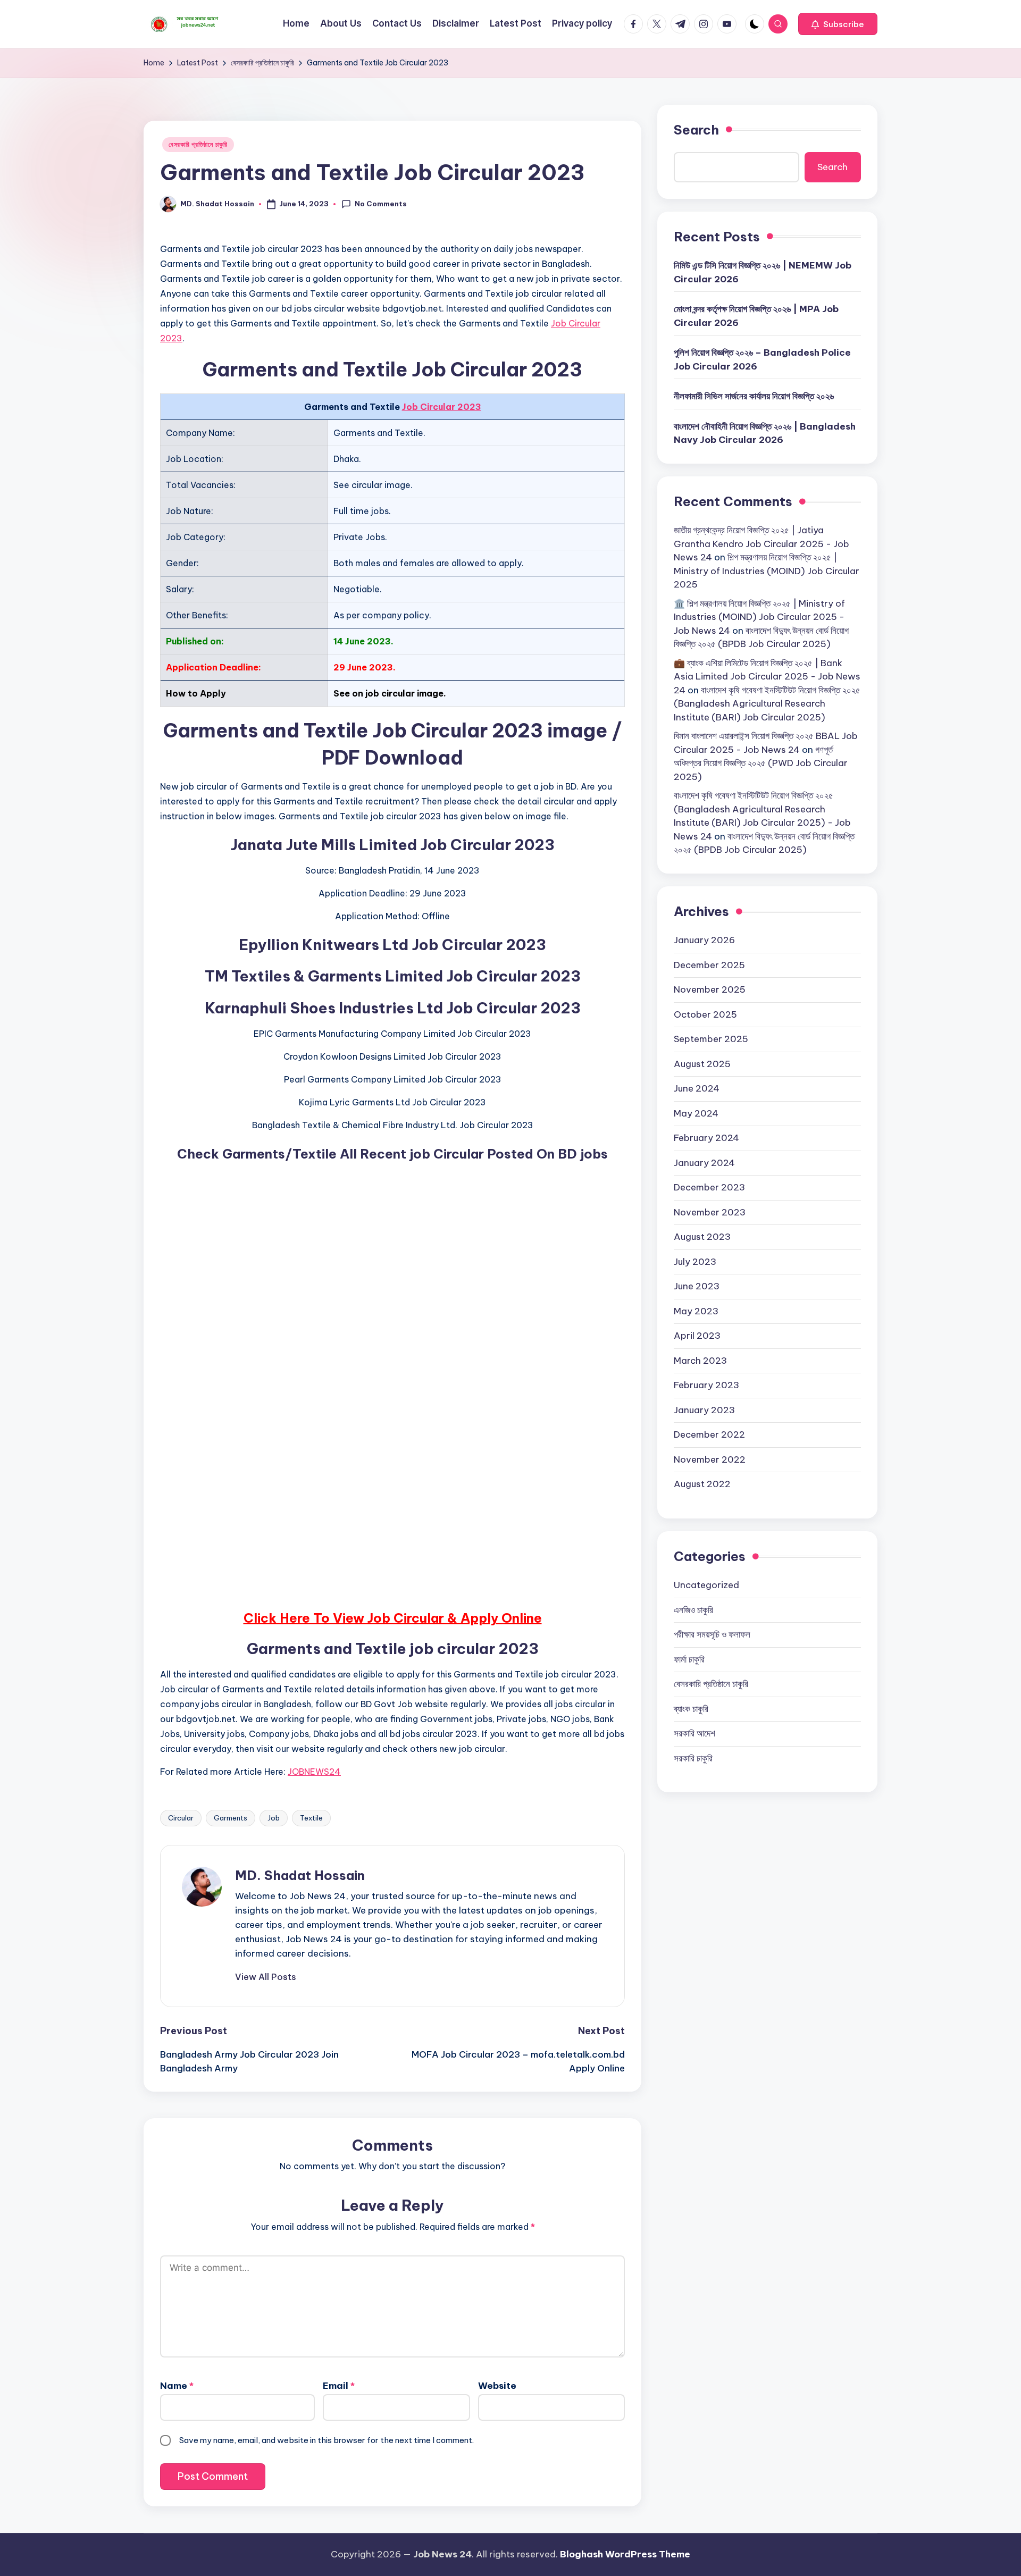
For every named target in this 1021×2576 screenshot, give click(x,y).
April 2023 (697, 1336)
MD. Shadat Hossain (300, 1875)
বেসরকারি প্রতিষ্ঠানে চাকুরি (198, 144)
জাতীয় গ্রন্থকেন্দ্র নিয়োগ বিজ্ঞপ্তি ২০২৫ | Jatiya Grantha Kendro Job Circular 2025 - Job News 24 (761, 544)
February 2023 (706, 1385)
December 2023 (709, 1187)
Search (696, 130)
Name (177, 2386)
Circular (181, 1818)
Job (274, 1818)
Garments (231, 1818)
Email (339, 2386)
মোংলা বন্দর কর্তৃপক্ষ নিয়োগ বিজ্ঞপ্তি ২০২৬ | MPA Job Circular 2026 (756, 316)
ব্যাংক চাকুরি (691, 1709)
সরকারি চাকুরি (693, 1758)
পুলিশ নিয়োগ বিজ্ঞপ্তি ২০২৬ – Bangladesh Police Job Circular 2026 (762, 359)
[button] (838, 24)
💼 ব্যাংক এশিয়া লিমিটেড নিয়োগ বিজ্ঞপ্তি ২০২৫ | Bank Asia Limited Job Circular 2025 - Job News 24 (767, 677)
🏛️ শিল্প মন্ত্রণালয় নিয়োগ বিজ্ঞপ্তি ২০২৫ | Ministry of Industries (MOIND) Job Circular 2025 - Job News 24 (759, 617)
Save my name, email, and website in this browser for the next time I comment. (327, 2440)
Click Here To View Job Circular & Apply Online (393, 1618)
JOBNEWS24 (314, 1772)
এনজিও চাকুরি (693, 1610)
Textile (311, 1818)
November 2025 (710, 989)
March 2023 (700, 1361)
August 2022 (702, 1484)
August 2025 (702, 1064)
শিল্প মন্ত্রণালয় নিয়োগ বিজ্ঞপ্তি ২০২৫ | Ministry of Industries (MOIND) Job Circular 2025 (767, 571)
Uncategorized (706, 1585)
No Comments (381, 204)
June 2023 (697, 1286)
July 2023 (695, 1262)
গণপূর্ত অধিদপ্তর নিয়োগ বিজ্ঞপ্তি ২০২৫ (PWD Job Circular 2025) (761, 763)
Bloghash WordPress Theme (625, 2554)
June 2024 (697, 1088)
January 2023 (704, 1410)
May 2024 (696, 1113)
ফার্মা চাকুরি (689, 1659)
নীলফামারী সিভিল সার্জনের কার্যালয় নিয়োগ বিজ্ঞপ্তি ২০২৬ (754, 396)
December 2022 (709, 1434)
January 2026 (704, 940)
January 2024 (704, 1163)
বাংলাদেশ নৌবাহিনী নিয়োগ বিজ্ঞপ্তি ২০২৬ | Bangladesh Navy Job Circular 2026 (765, 433)
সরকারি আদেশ (694, 1733)
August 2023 (702, 1237)
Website (497, 2386)
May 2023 (696, 1311)
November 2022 (710, 1459)
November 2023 (710, 1212)
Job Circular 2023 (442, 407)
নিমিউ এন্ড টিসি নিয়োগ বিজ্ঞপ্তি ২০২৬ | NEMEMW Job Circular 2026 (763, 272)
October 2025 (705, 1014)
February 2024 (706, 1138)
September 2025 (711, 1039)
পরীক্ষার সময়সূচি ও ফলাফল (712, 1634)
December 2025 (709, 965)
